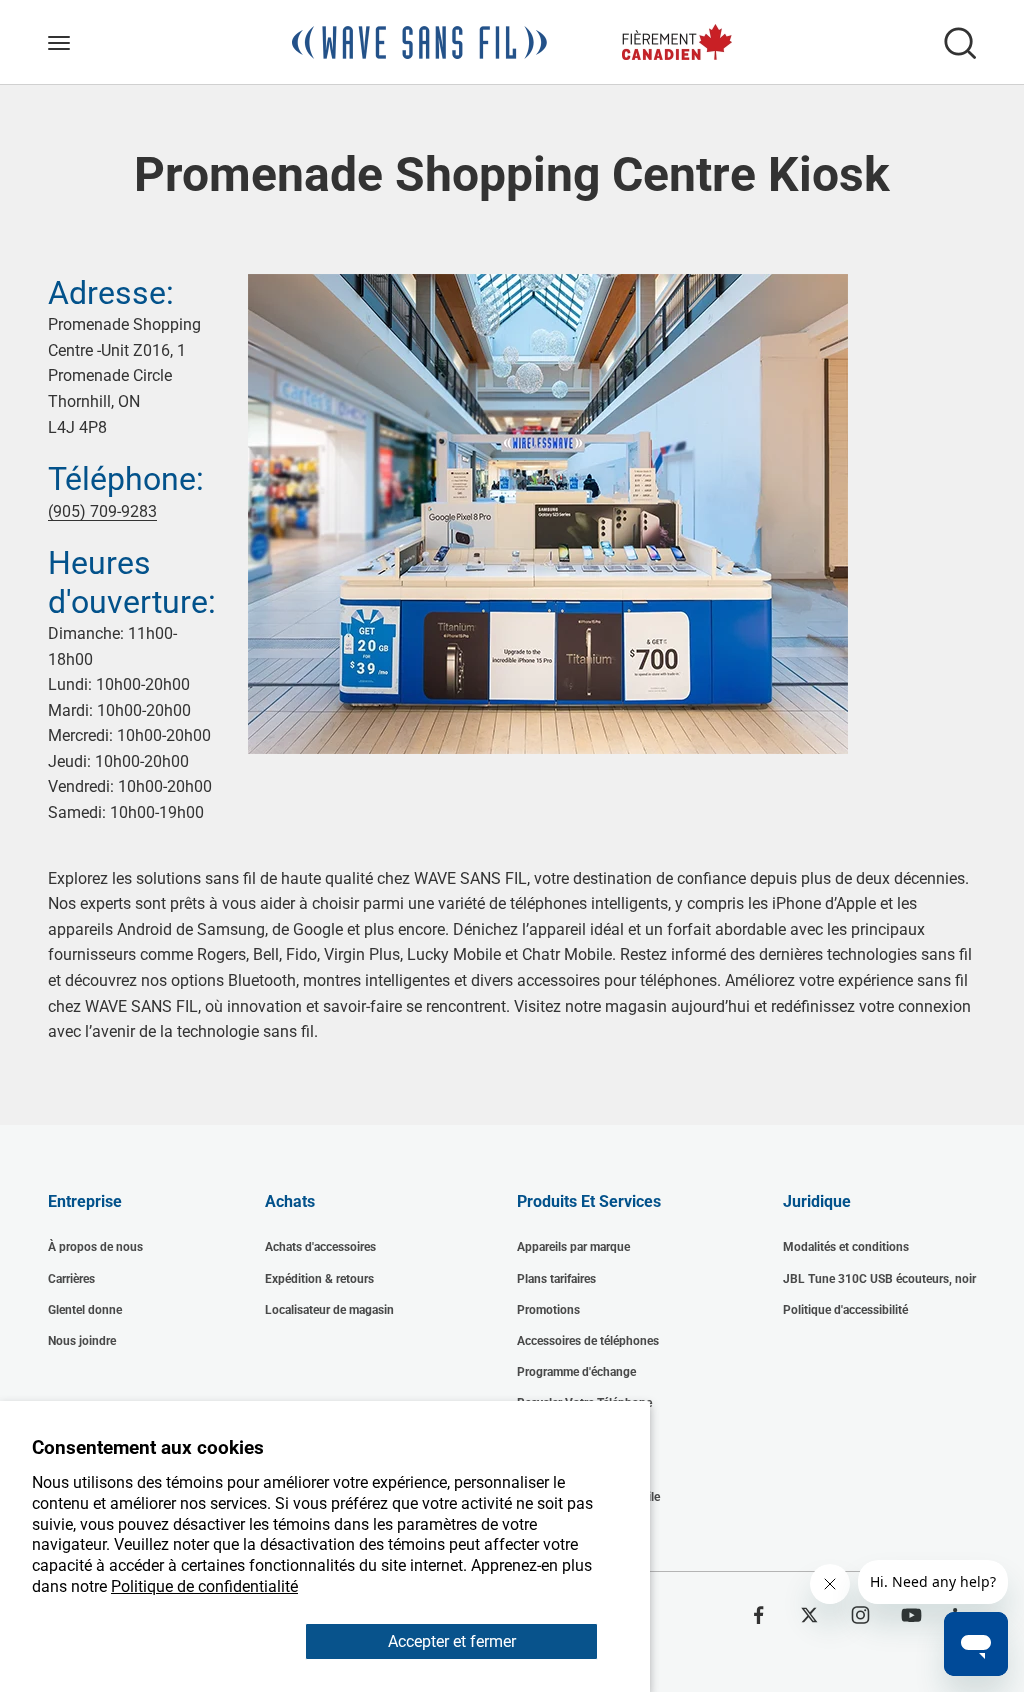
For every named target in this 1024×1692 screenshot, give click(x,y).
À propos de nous (95, 1247)
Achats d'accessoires (320, 1247)
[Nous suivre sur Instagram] (860, 1615)
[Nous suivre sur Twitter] (809, 1615)
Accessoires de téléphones (588, 1341)
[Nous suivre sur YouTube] (911, 1615)
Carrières (71, 1279)
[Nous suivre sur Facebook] (758, 1615)
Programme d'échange (576, 1372)
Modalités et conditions (846, 1247)
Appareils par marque (573, 1247)
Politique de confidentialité (204, 1586)
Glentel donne (85, 1310)
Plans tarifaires (556, 1279)
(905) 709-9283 (102, 511)
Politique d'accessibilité (845, 1310)
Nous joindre (82, 1341)
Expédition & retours (319, 1279)
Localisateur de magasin (329, 1310)
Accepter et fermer (452, 1641)
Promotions (548, 1310)
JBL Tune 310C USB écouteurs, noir (879, 1279)
